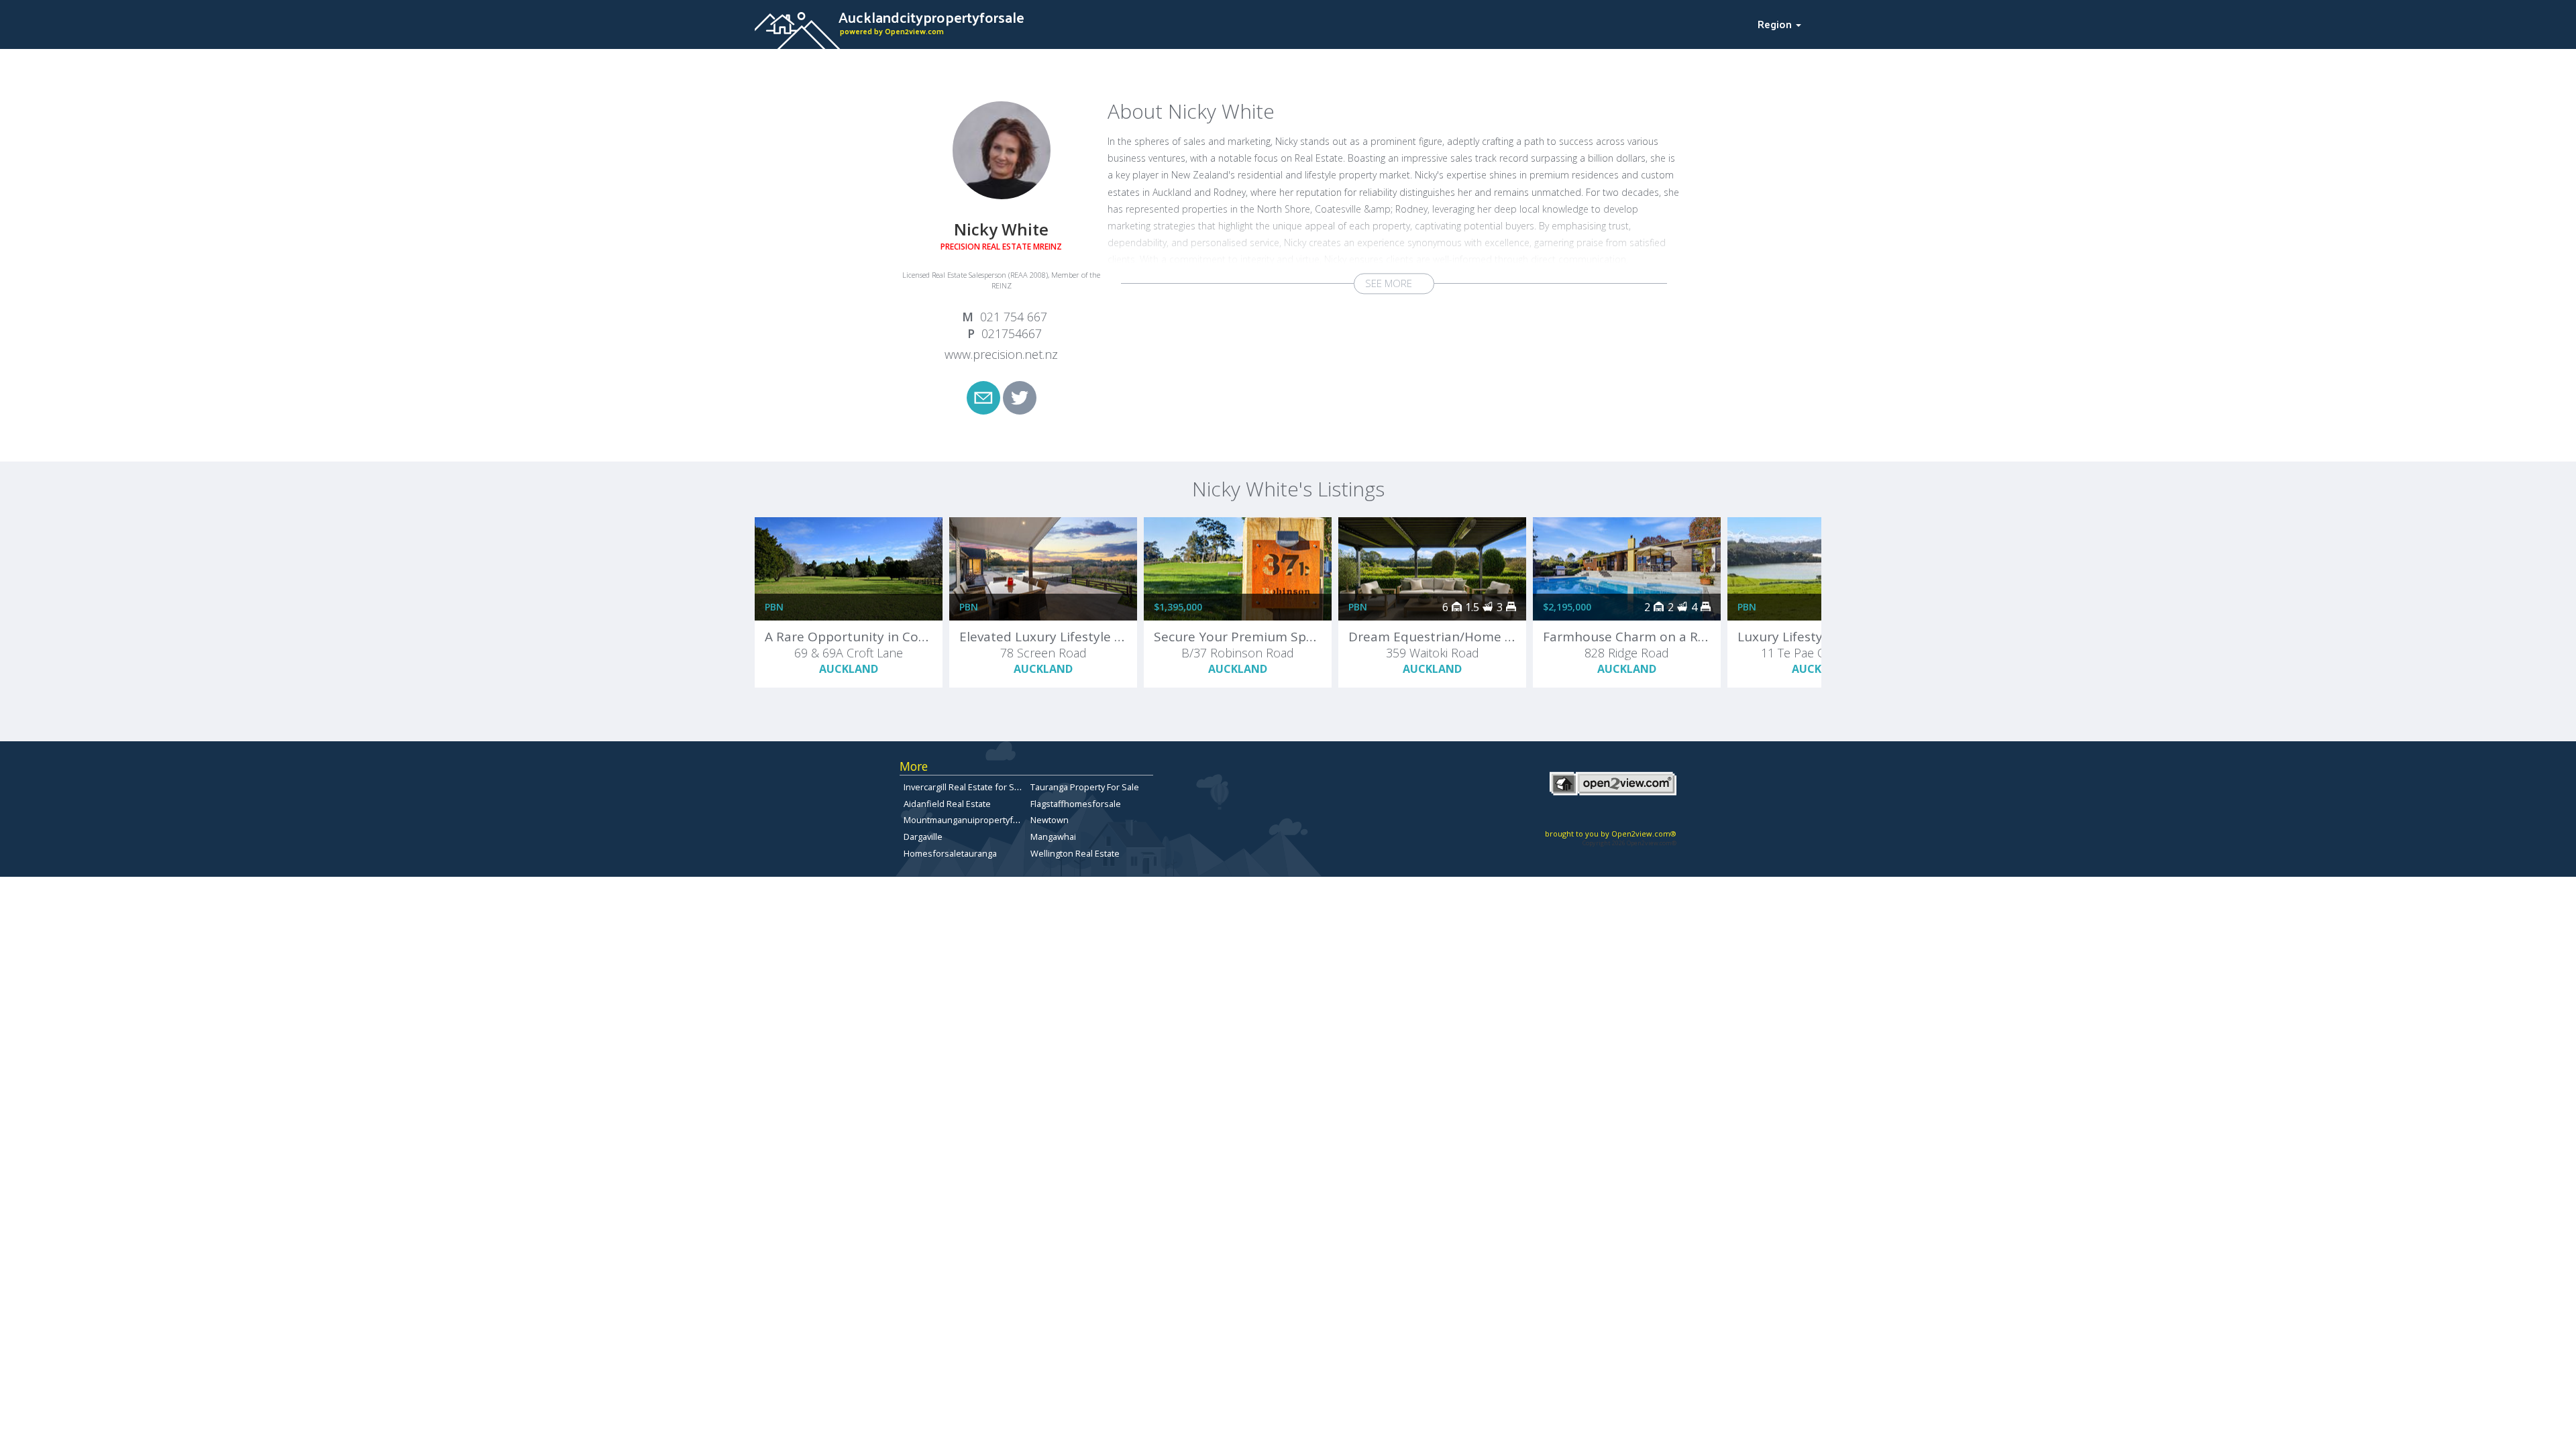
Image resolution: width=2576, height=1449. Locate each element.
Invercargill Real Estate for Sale (965, 787)
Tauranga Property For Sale (1085, 787)
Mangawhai (1053, 837)
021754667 (1012, 333)
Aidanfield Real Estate (947, 804)
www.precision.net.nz (1001, 354)
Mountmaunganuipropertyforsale (971, 820)
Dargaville (923, 837)
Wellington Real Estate (1075, 853)
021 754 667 (1014, 317)
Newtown (1050, 820)
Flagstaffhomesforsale (1076, 804)
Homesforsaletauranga (950, 853)
